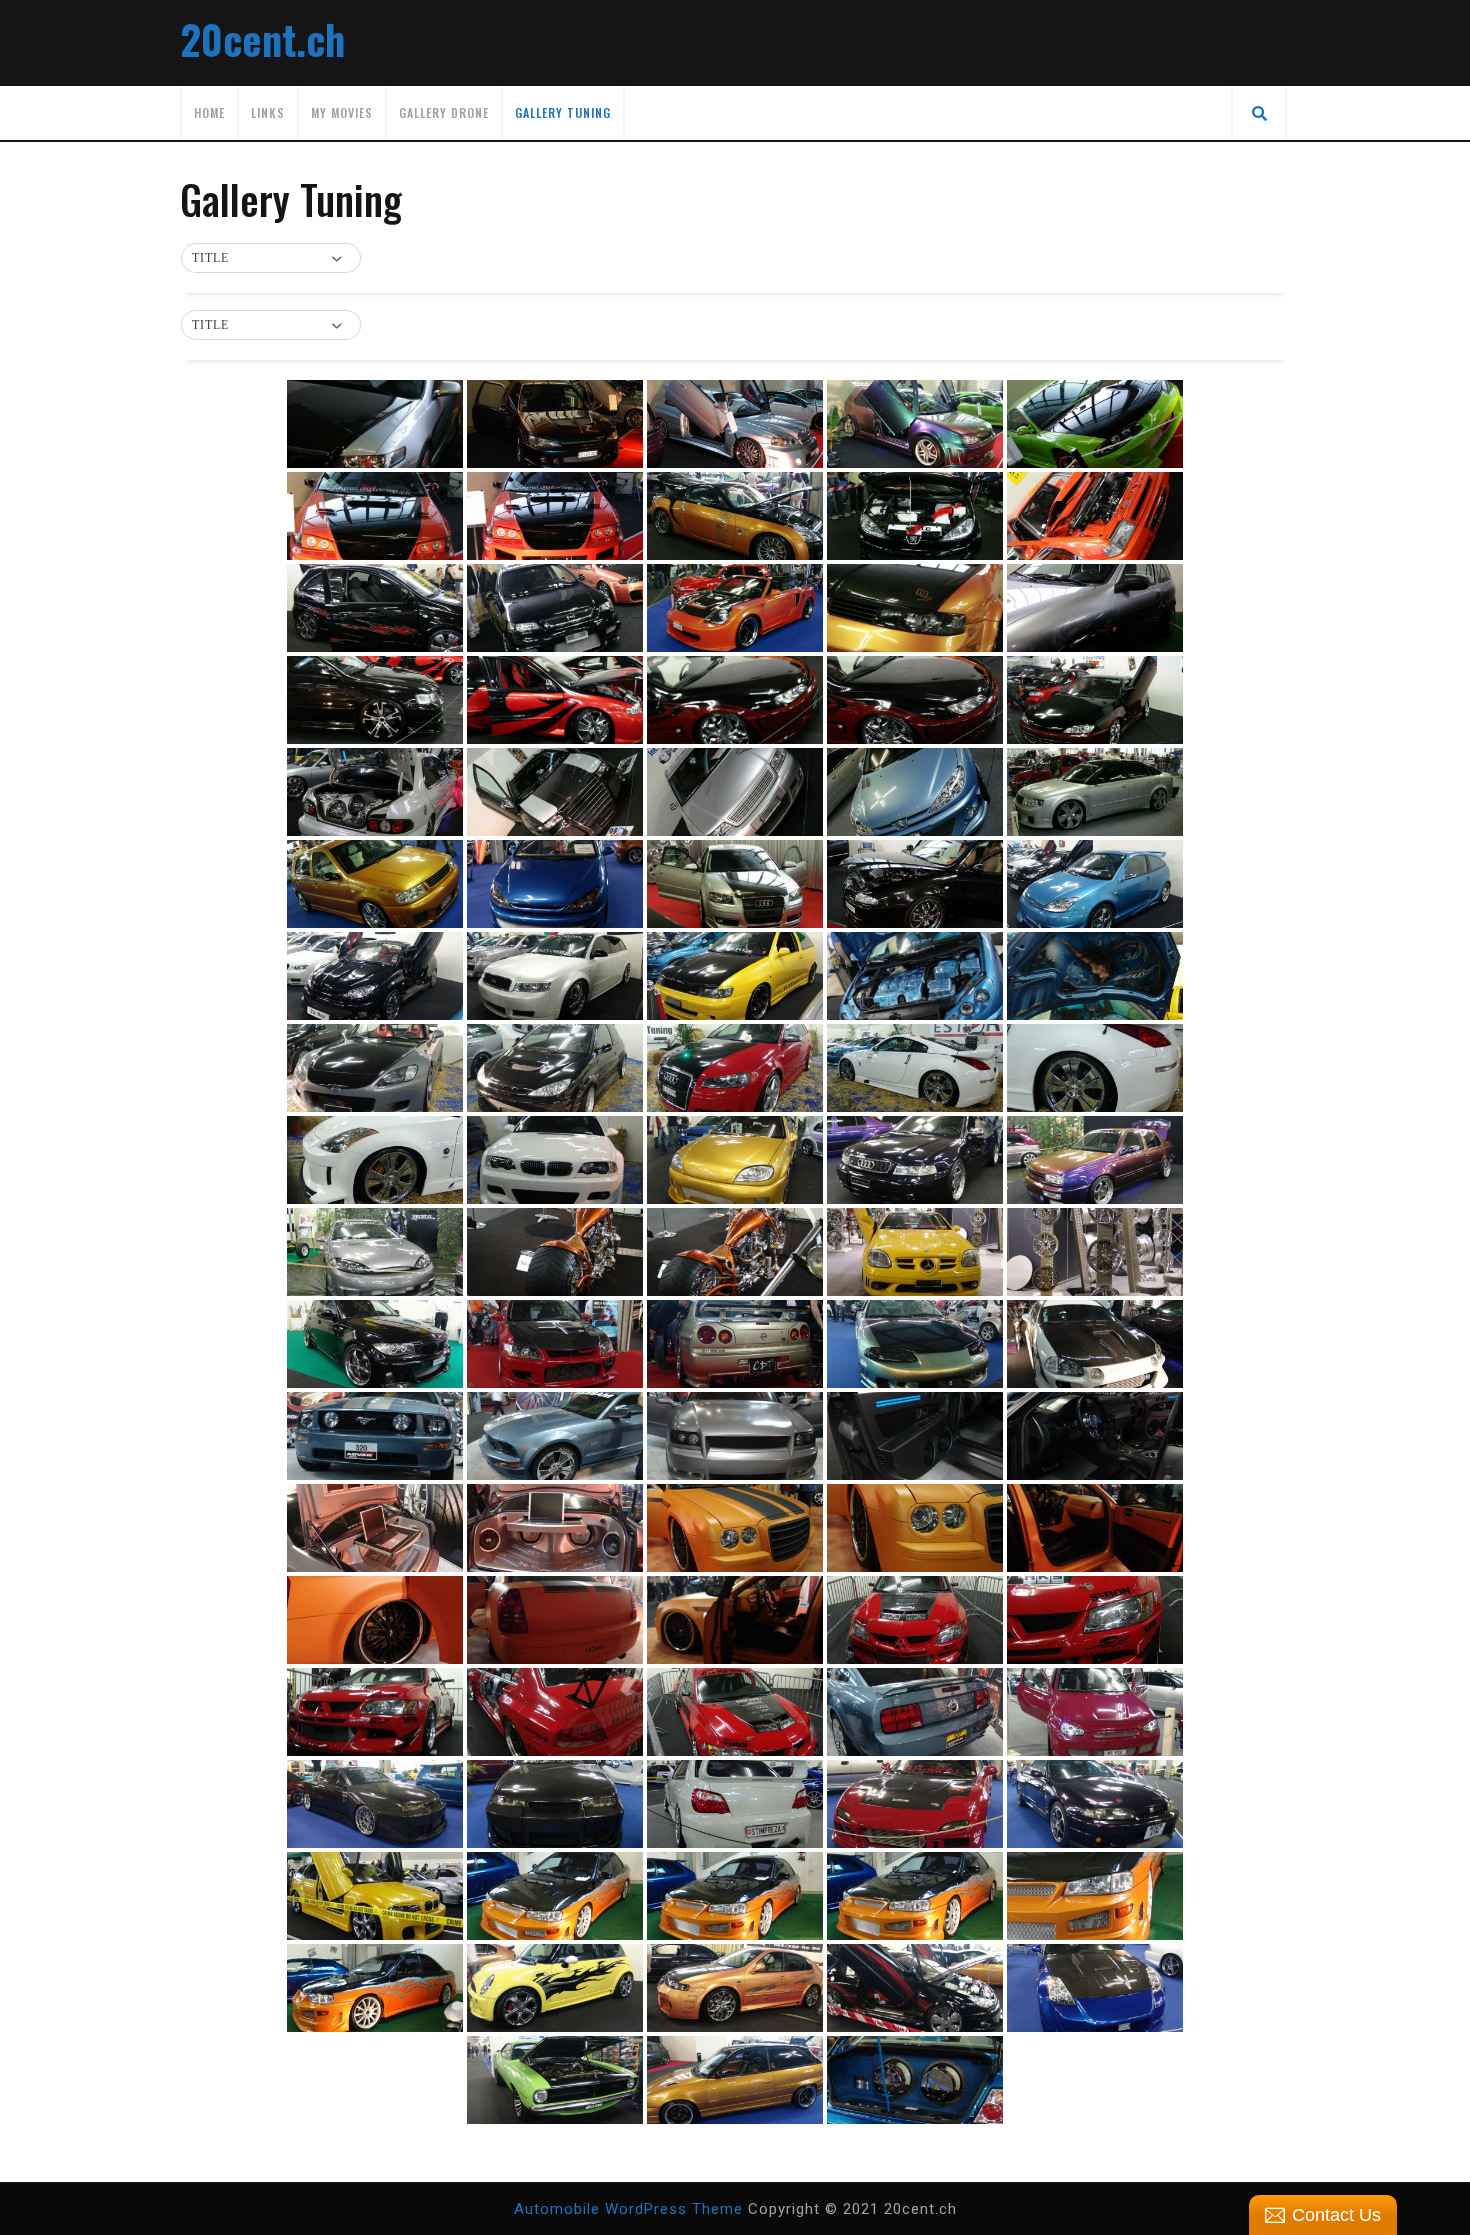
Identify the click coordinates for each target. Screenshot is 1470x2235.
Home (209, 112)
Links (268, 112)
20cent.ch (262, 39)
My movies (342, 112)
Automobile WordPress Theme (628, 2209)
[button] (271, 259)
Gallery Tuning (563, 112)
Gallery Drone (444, 112)
